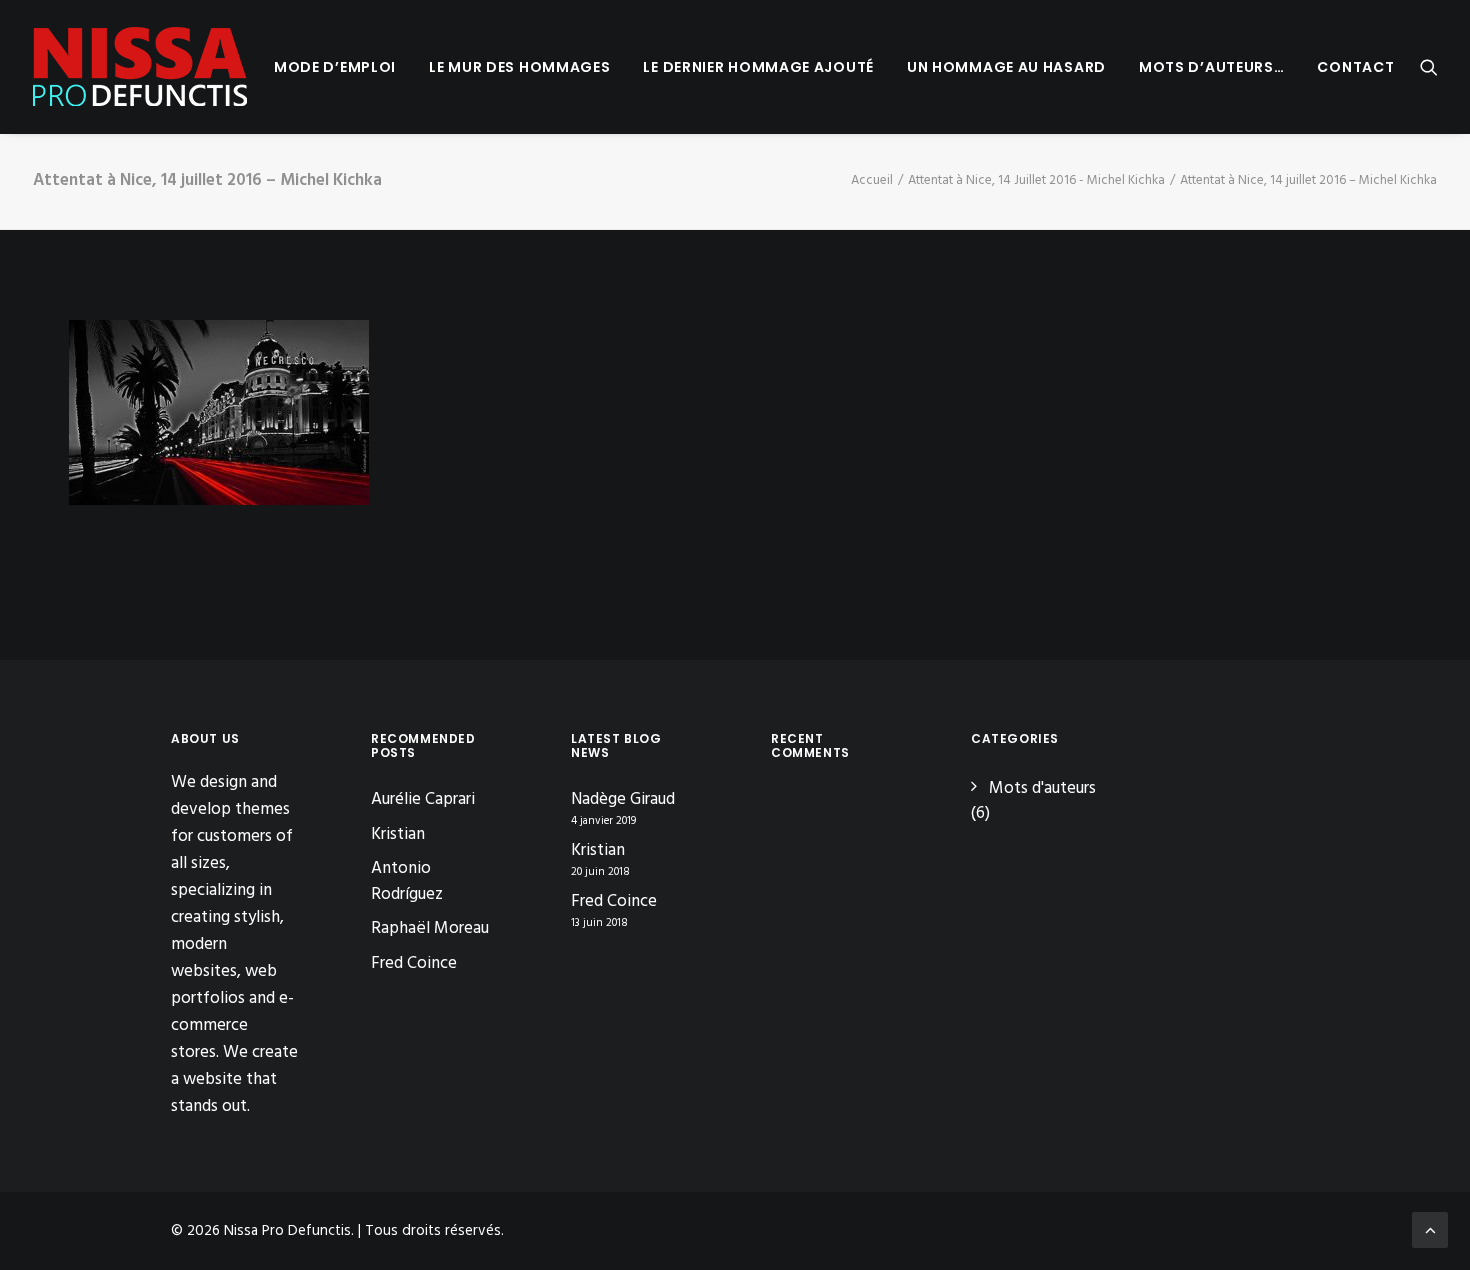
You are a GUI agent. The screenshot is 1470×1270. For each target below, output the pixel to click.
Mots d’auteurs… (1212, 67)
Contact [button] (1355, 67)
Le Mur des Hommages (519, 67)
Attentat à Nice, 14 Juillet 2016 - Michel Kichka (1036, 180)
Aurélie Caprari (423, 799)
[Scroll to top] (1430, 1229)
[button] (1429, 67)
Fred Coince (414, 963)
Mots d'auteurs (1042, 788)
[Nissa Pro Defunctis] (140, 67)
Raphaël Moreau (430, 928)
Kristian (398, 834)
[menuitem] (335, 67)
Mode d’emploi (335, 67)
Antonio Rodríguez (407, 881)
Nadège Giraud (623, 800)
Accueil (872, 180)
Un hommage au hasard (1006, 67)
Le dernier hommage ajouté (758, 67)
